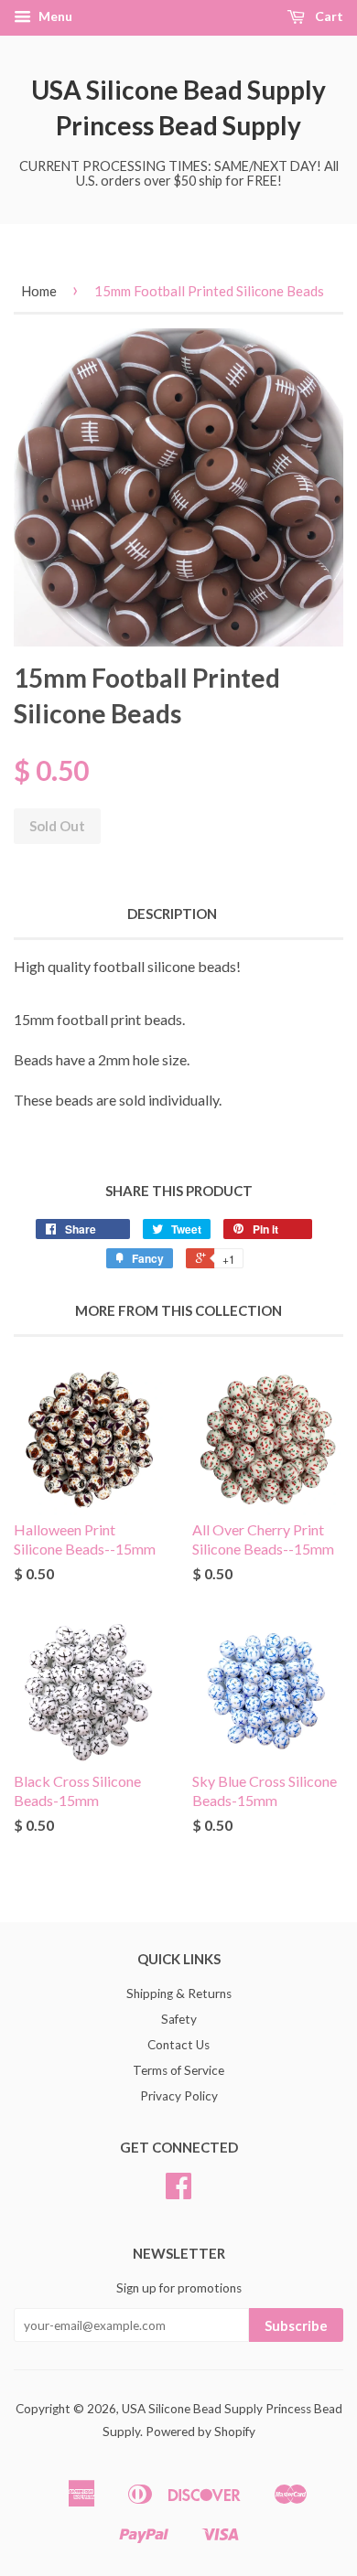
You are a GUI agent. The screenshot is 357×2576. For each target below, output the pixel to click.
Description (172, 914)
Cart (328, 16)
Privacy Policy (179, 2096)
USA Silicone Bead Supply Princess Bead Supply (178, 107)
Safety (179, 2019)
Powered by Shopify (200, 2432)
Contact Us (178, 2045)
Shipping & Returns (179, 1993)
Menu (54, 16)
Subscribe (296, 2325)
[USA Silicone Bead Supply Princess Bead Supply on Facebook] (178, 2192)
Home (39, 291)
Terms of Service (178, 2070)
